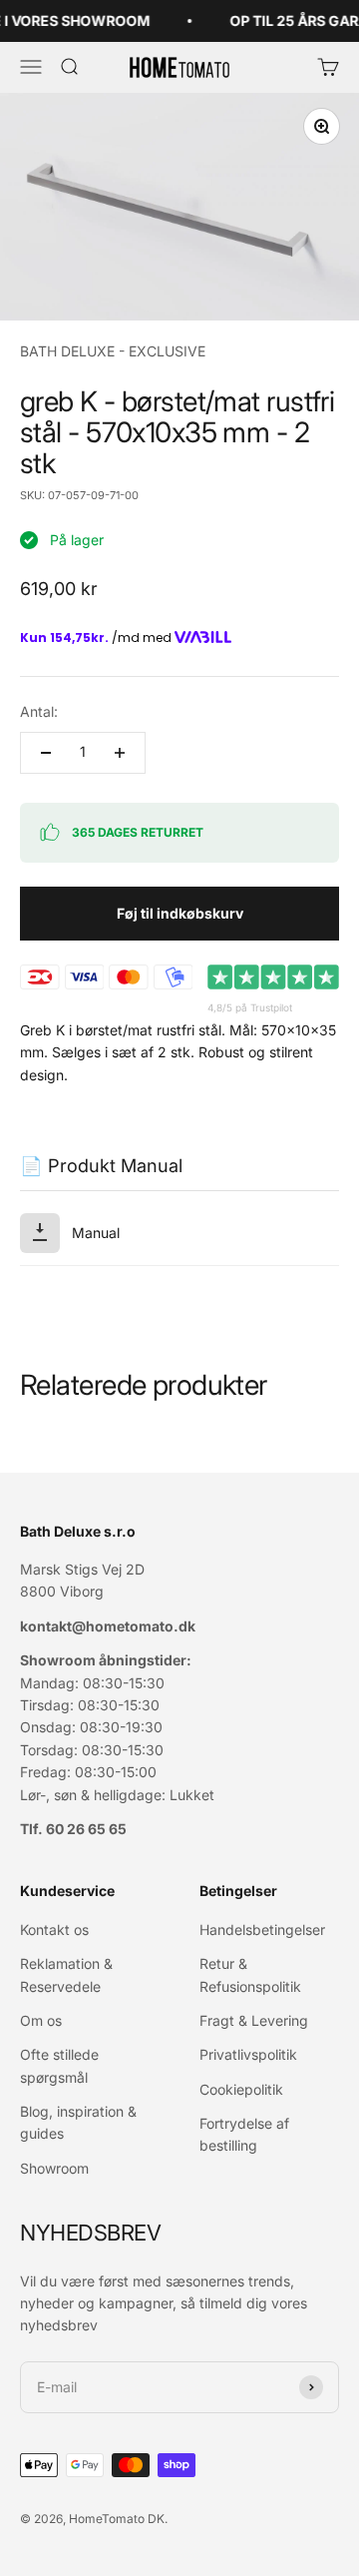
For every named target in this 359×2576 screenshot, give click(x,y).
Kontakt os (54, 1930)
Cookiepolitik (241, 2089)
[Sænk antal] (46, 753)
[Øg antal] (120, 753)
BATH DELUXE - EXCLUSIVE (113, 351)
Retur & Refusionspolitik (250, 1974)
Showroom (54, 2168)
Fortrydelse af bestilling (244, 2134)
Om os (41, 2020)
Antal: (39, 711)
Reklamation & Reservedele (66, 1974)
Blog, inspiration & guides (78, 2122)
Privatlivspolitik (248, 2054)
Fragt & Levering (254, 2020)
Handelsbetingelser (262, 1930)
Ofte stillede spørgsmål (59, 2065)
